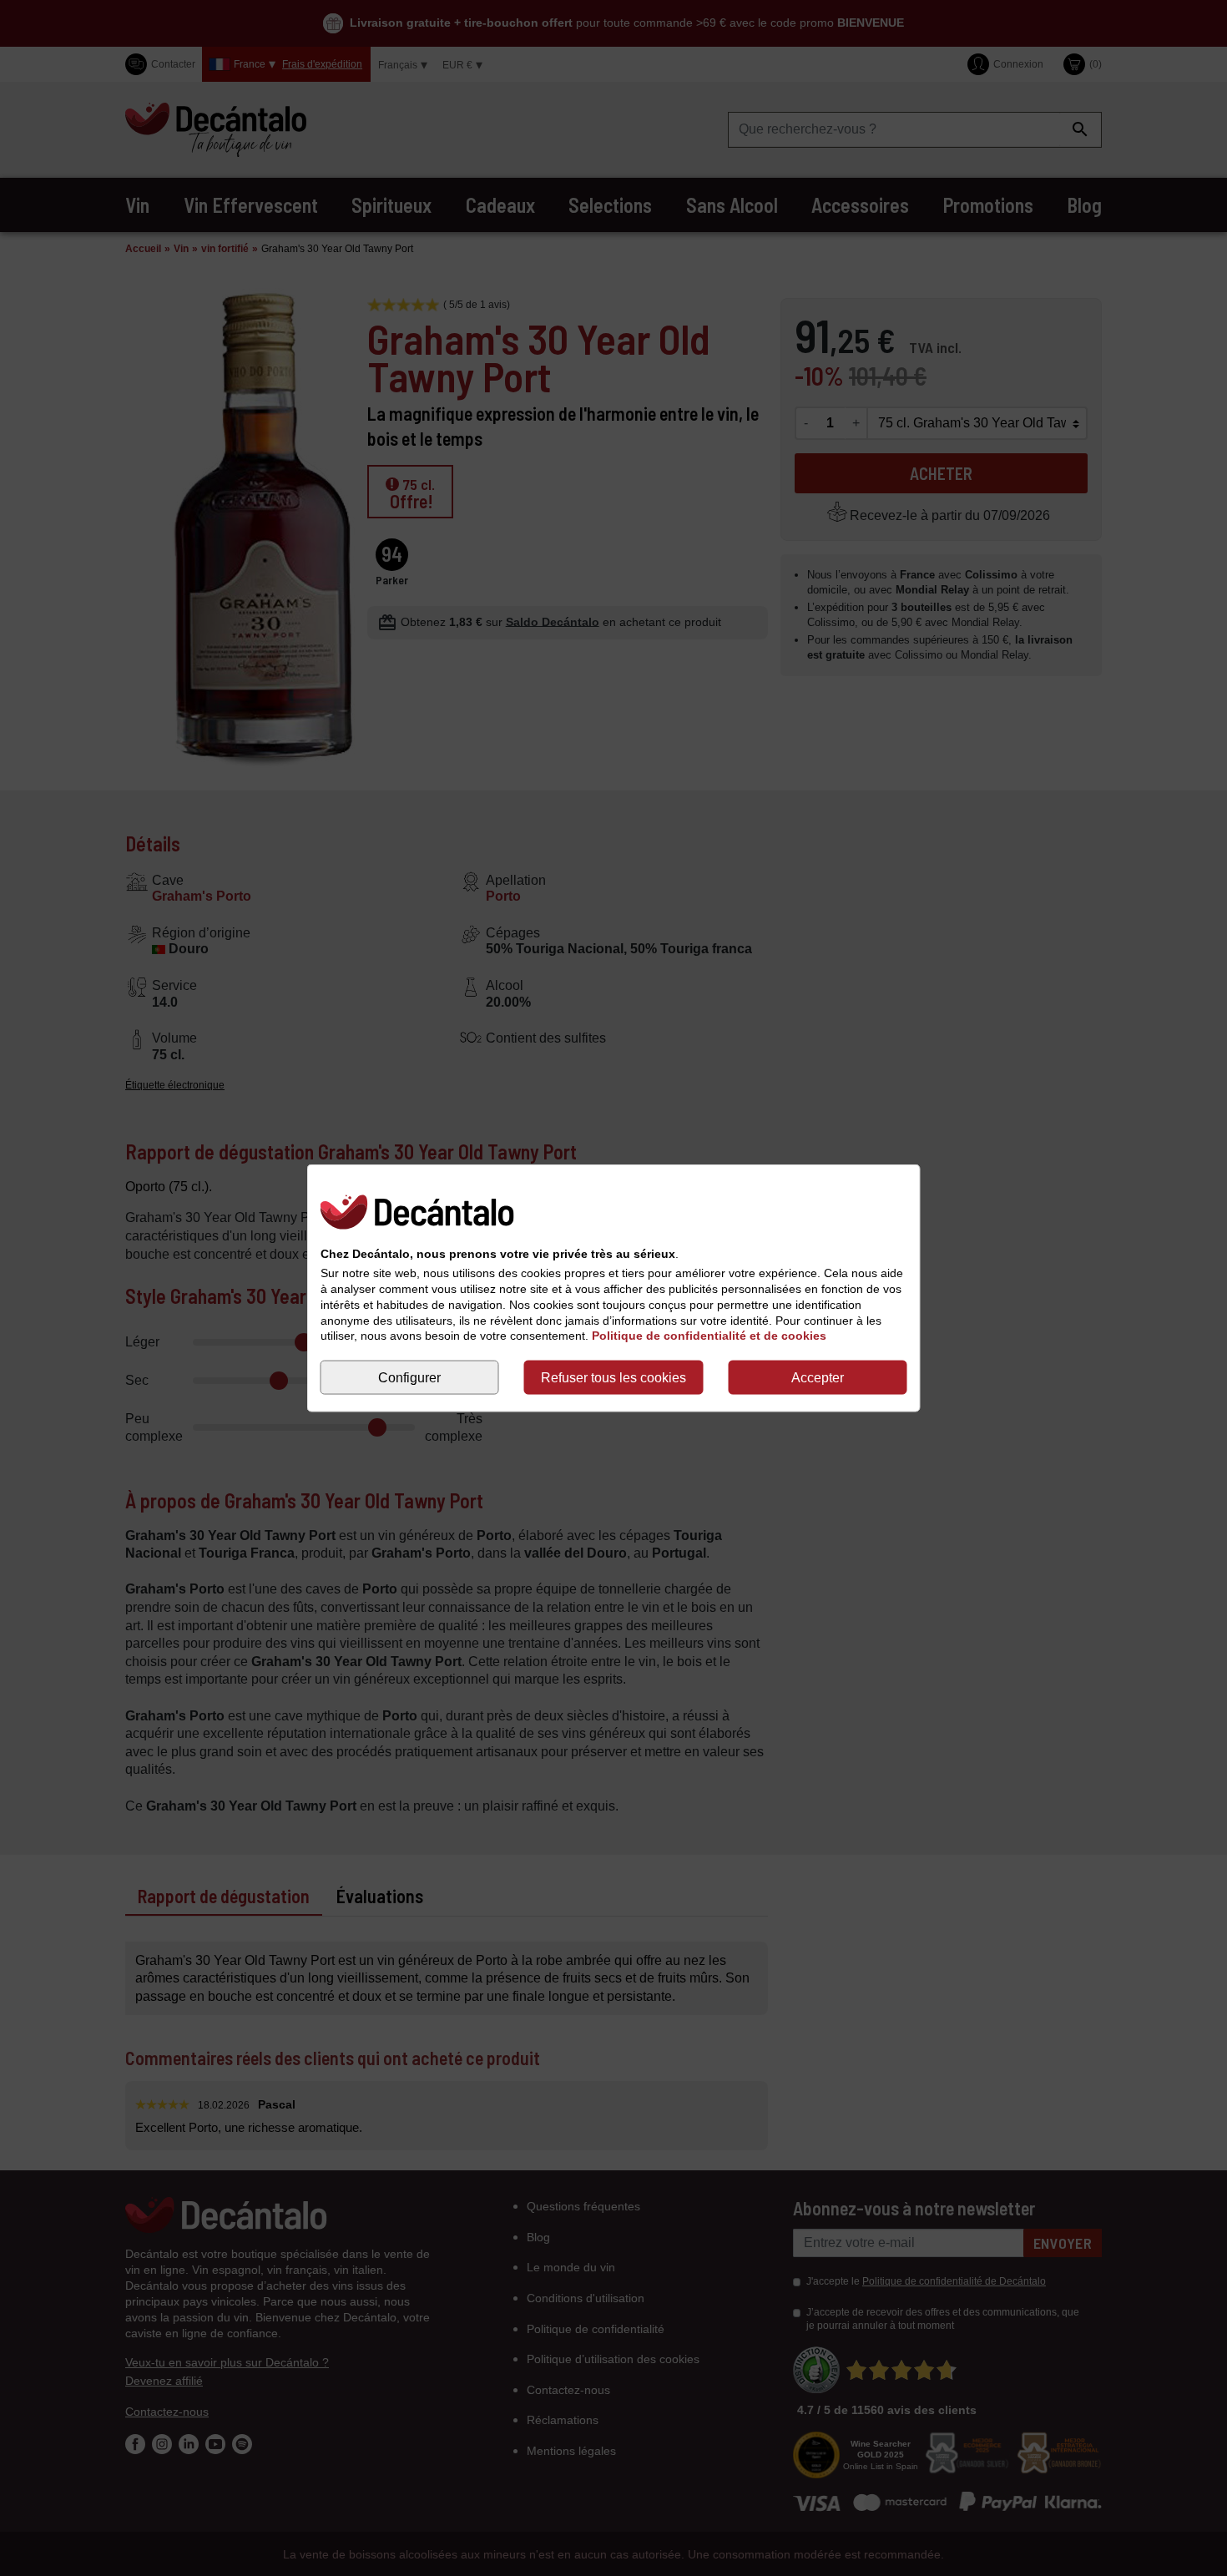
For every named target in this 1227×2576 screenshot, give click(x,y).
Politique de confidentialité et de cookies (709, 1336)
